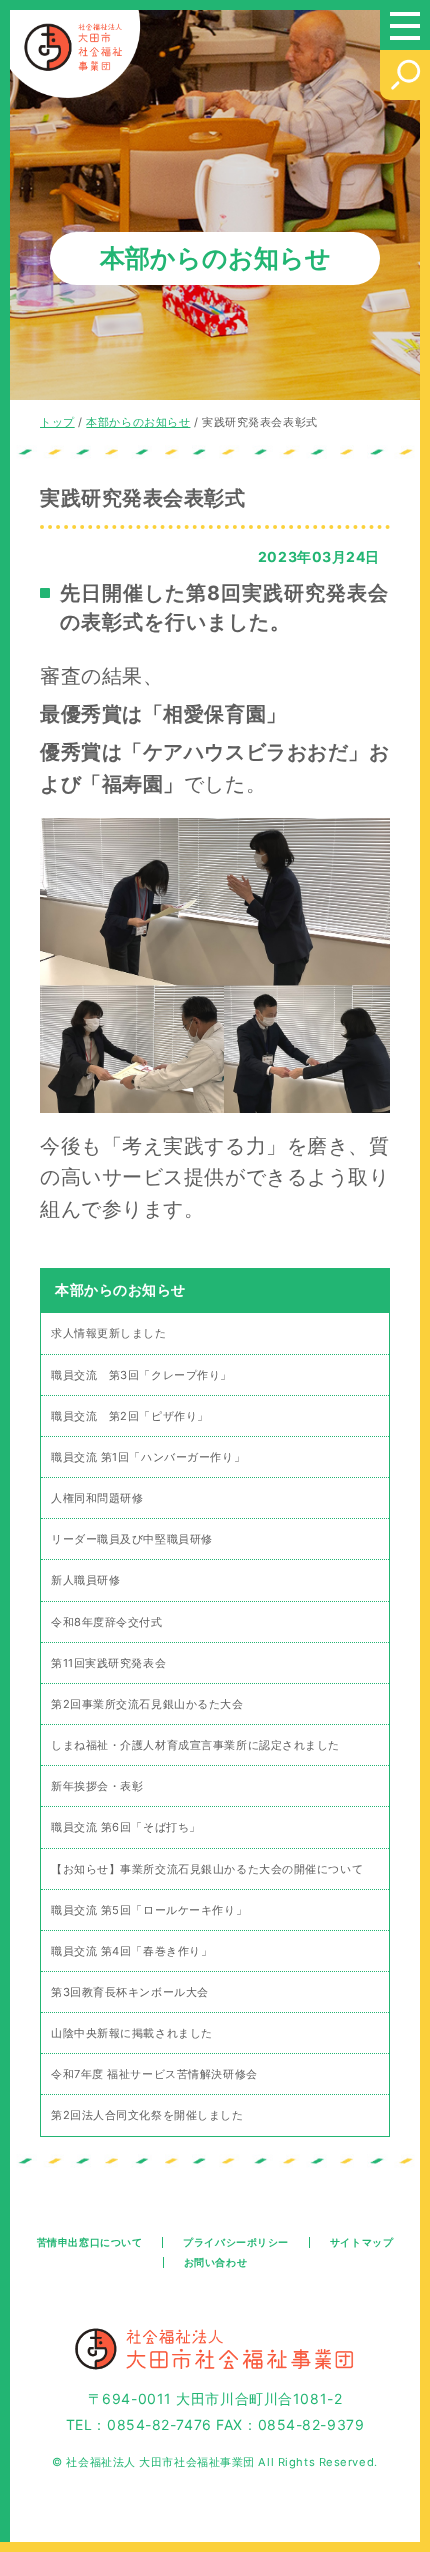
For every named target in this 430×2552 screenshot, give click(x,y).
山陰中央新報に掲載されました (132, 2033)
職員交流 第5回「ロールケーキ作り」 (149, 1910)
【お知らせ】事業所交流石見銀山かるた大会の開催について (207, 1869)
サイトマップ (361, 2242)
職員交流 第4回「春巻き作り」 (131, 1951)
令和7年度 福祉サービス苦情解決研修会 (154, 2074)
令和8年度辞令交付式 (107, 1622)
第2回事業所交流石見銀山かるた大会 (147, 1704)
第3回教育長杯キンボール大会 (130, 1992)
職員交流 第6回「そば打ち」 (126, 1827)
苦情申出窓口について (90, 2242)
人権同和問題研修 (97, 1498)
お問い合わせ (215, 2262)
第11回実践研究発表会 (108, 1663)
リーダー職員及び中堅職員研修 (132, 1539)
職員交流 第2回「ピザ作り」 (130, 1416)
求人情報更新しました (109, 1333)
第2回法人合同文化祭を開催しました (147, 2115)
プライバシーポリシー (236, 2242)
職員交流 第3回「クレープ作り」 (141, 1375)
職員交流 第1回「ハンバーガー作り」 (148, 1457)
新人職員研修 (85, 1580)
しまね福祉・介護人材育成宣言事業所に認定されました (195, 1745)
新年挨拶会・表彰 (97, 1786)
